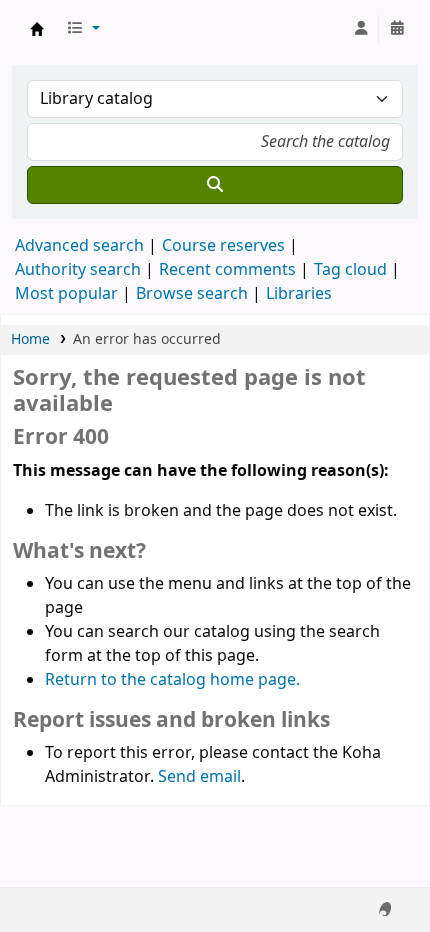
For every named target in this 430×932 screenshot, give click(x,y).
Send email (199, 777)
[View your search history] (397, 29)
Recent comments (227, 270)
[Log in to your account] (361, 29)
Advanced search (79, 246)
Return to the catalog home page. (172, 680)
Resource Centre (37, 29)
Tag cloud (350, 270)
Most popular (66, 294)
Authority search (78, 270)
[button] (83, 29)
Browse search (192, 294)
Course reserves (223, 246)
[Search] (215, 185)
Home (30, 339)
